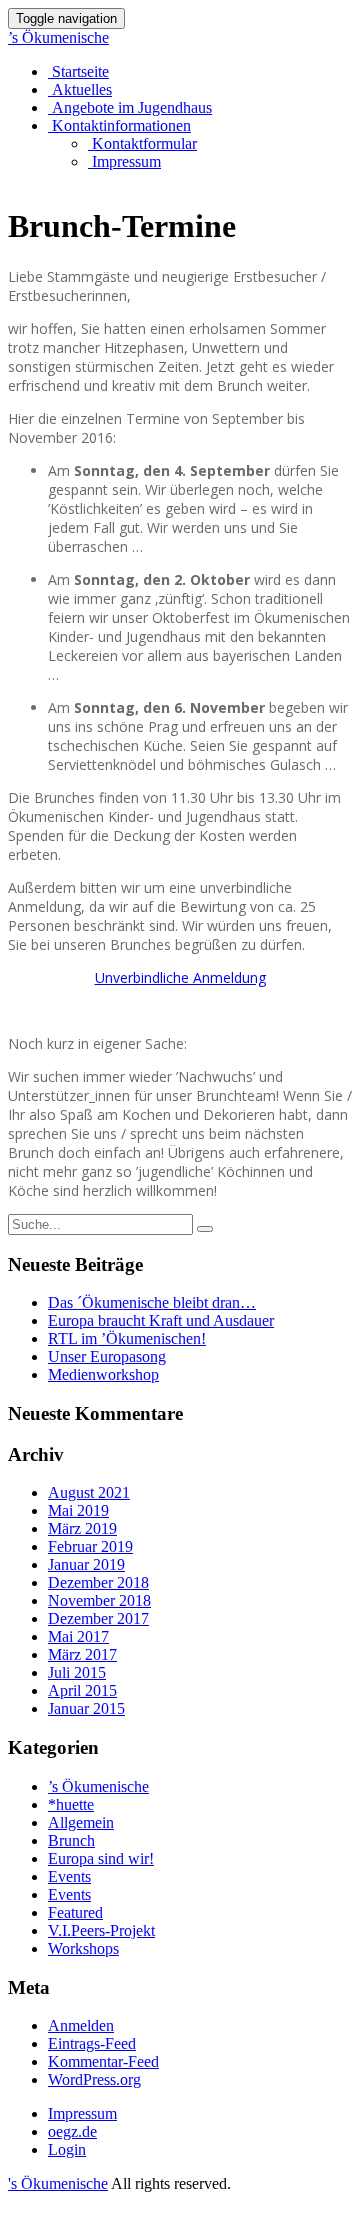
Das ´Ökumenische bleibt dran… (152, 1302)
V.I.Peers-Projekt (101, 1930)
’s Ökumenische (58, 37)
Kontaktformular (142, 143)
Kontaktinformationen (119, 125)
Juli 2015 (77, 1672)
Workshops (83, 1948)
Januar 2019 (86, 1564)
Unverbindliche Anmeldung (180, 977)
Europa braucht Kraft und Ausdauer (161, 1320)
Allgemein (81, 1822)
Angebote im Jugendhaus (130, 107)
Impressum (124, 161)
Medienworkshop (103, 1374)
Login (67, 2149)
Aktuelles (80, 89)
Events (69, 1876)
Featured (75, 1912)
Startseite (78, 71)
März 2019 (82, 1528)
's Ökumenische (58, 2183)
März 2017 (82, 1654)
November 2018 (99, 1600)
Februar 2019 (90, 1546)
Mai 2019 (78, 1510)
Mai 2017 (78, 1636)
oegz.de (72, 2131)
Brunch (71, 1840)
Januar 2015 (86, 1708)
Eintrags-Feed (92, 2043)
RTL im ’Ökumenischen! (127, 1338)
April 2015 (82, 1690)
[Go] (205, 1229)
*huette (71, 1804)
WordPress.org (94, 2079)
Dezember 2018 (98, 1582)
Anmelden (81, 2025)
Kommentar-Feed (103, 2061)
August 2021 (89, 1492)
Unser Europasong (107, 1356)
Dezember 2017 (98, 1618)
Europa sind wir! (101, 1858)
